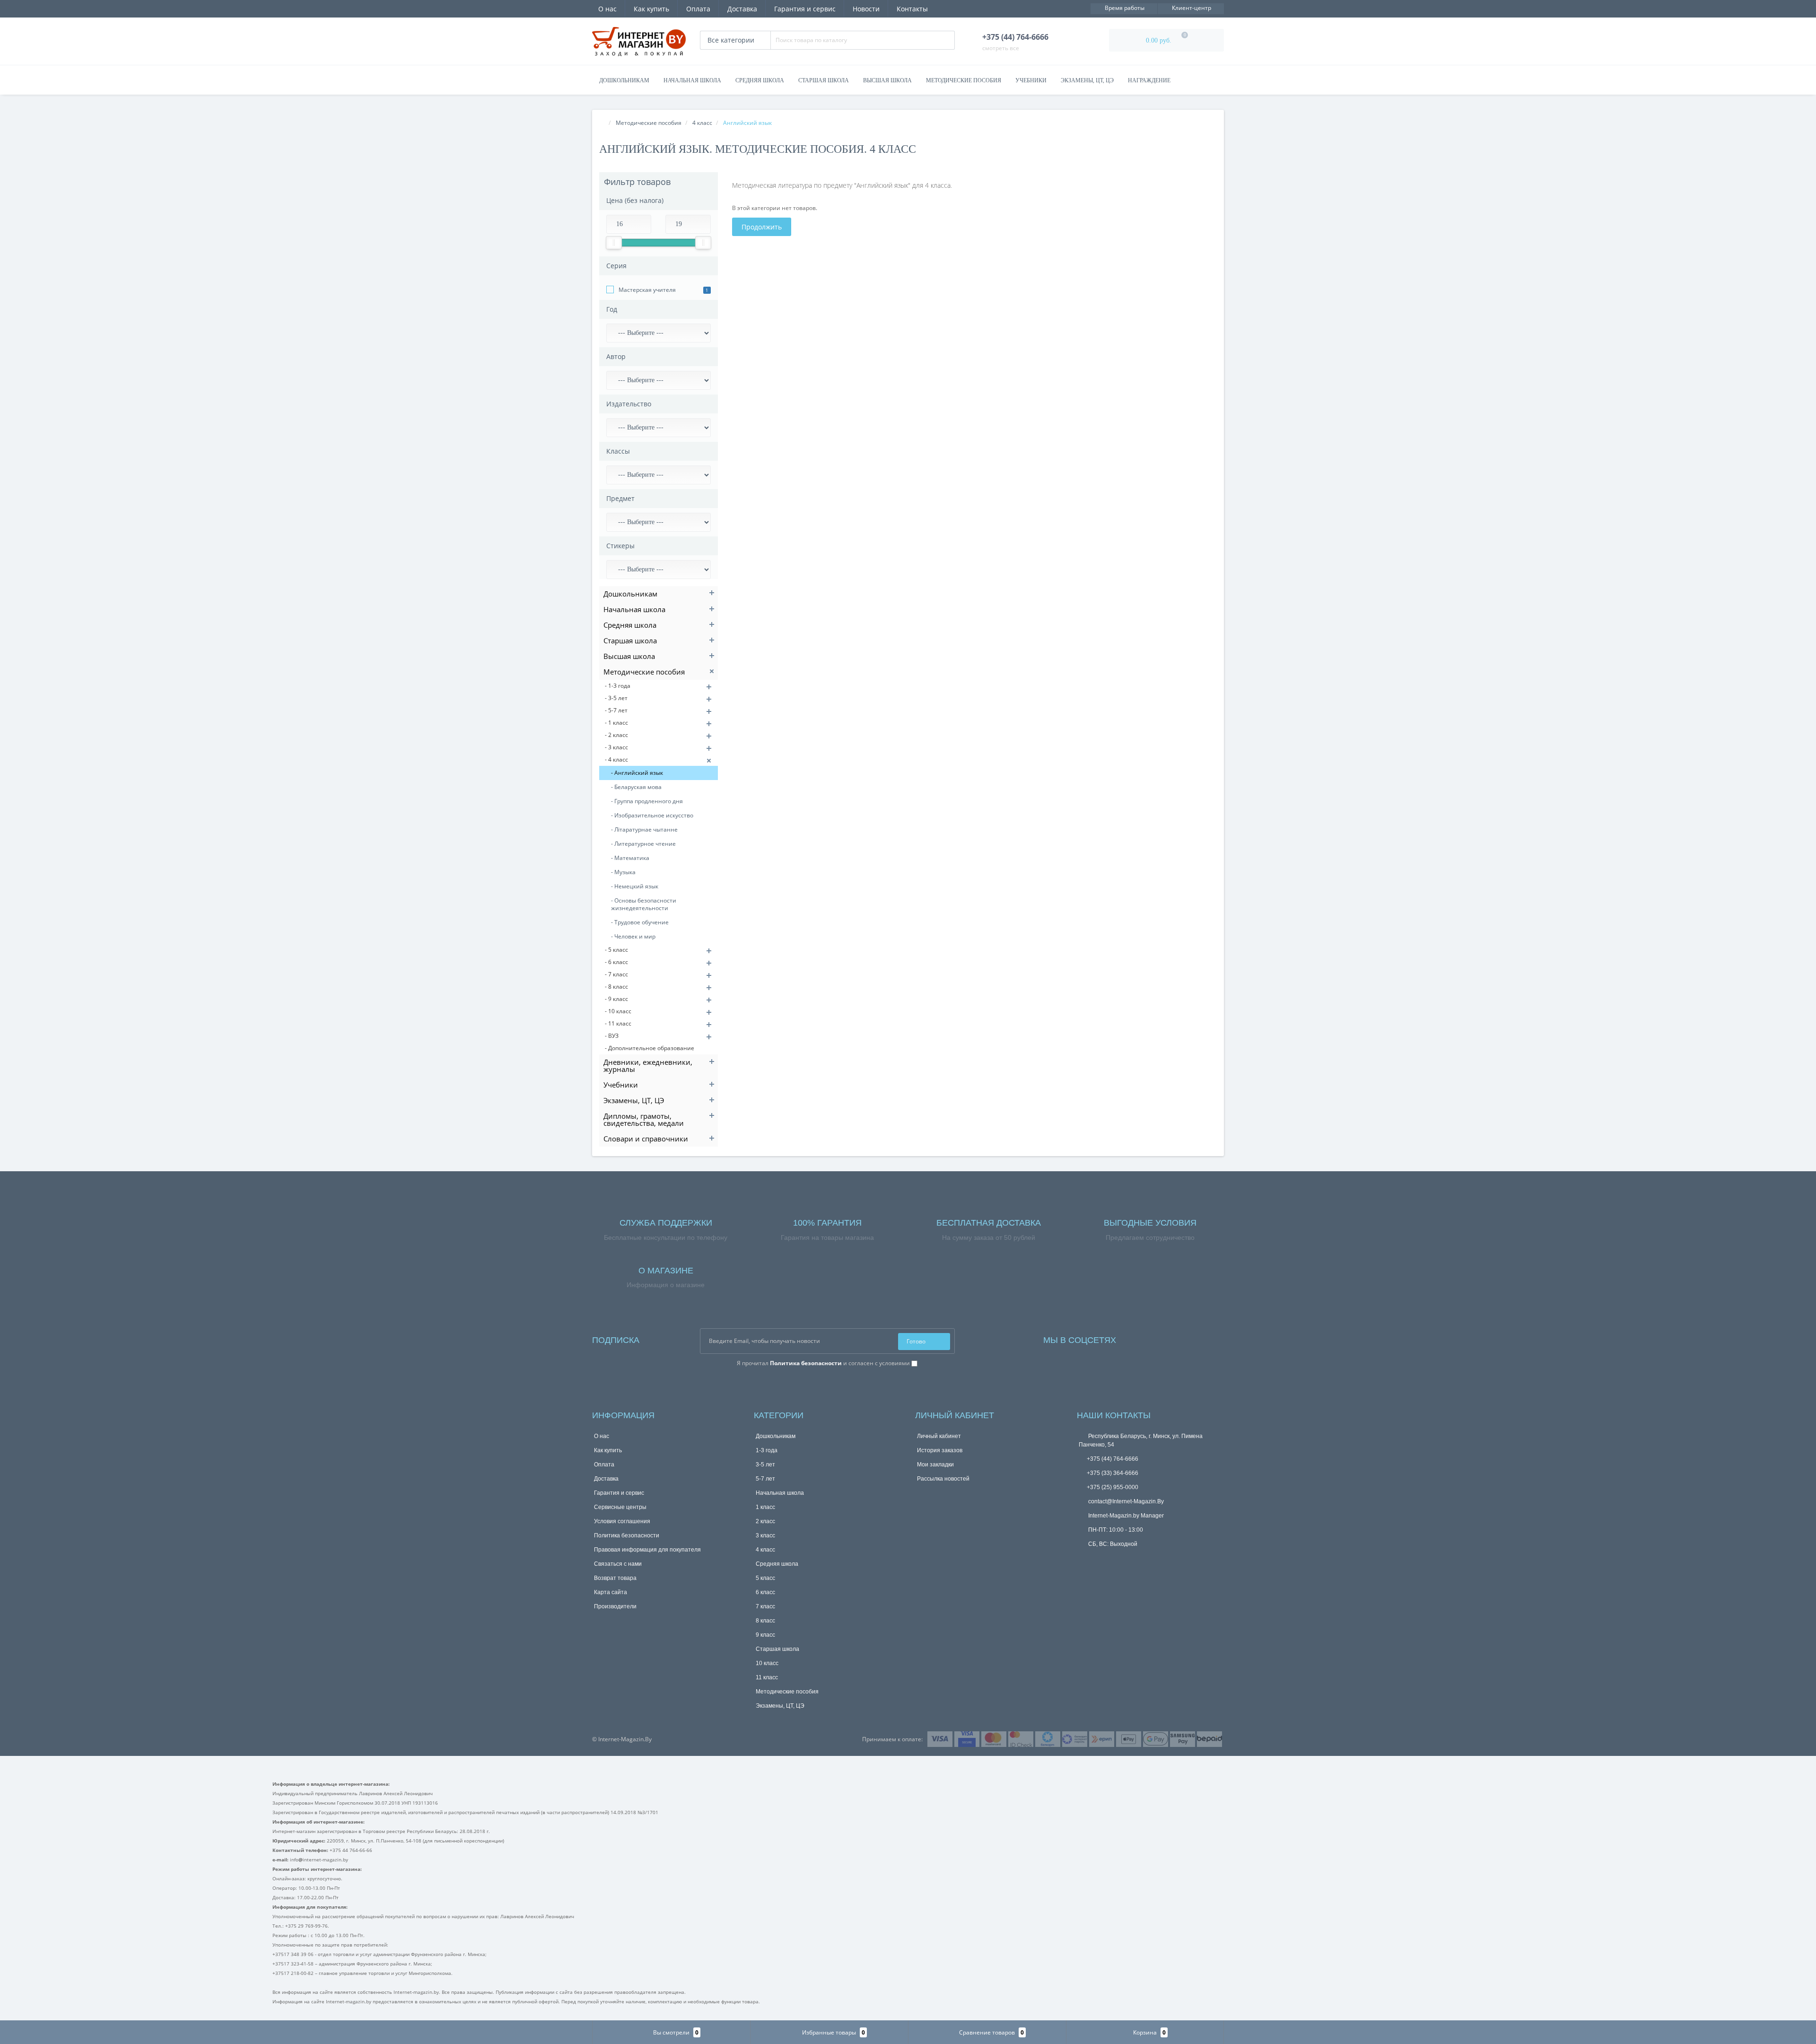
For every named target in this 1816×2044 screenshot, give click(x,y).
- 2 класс (616, 735)
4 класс (765, 1550)
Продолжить (762, 227)
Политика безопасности (627, 1535)
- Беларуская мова (636, 787)
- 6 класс (616, 962)
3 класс (765, 1535)
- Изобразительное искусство (652, 815)
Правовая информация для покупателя (647, 1550)
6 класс (765, 1592)
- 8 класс (616, 987)
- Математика (630, 858)
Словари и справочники (646, 1139)
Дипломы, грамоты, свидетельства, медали (644, 1119)
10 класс (767, 1663)
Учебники (1031, 80)
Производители (615, 1606)
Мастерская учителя (647, 290)
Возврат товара (615, 1578)
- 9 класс (616, 999)
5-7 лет (765, 1479)
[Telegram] (1083, 1559)
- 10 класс (618, 1011)
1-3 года (767, 1450)
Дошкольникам (624, 80)
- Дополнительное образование (650, 1048)
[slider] (614, 243)
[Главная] (602, 123)
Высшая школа (887, 80)
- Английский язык (637, 773)
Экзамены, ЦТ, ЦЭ (1087, 80)
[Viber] (1099, 1560)
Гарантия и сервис (805, 9)
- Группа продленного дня (647, 801)
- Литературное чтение (643, 844)
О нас (607, 9)
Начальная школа (692, 80)
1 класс (765, 1507)
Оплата (698, 9)
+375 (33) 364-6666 (1113, 1473)
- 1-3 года (618, 686)
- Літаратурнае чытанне (644, 829)
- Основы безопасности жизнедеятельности (644, 904)
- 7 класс (616, 974)
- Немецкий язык (635, 886)
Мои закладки (935, 1465)
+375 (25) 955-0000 (1113, 1487)
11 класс (767, 1677)
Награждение (1149, 80)
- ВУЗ (612, 1036)
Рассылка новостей (943, 1479)
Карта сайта (611, 1592)
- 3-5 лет (616, 698)
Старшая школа (824, 80)
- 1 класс (616, 723)
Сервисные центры (620, 1507)
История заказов (940, 1450)
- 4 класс (616, 759)
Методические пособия (964, 80)
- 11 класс (618, 1023)
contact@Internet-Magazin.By (1125, 1501)
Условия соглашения (622, 1521)
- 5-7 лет (616, 710)
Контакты (912, 9)
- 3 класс (616, 747)
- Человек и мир (633, 936)
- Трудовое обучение (640, 922)
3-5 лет (765, 1465)
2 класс (765, 1521)
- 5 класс (616, 950)
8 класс (765, 1621)
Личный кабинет (939, 1436)
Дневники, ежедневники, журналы (648, 1066)
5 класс (765, 1578)
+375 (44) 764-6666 (1113, 1459)
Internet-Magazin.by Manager (1125, 1516)
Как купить (651, 9)
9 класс (765, 1635)
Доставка (742, 9)
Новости (866, 9)
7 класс (765, 1606)
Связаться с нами (618, 1564)
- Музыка (623, 872)
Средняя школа (760, 80)
